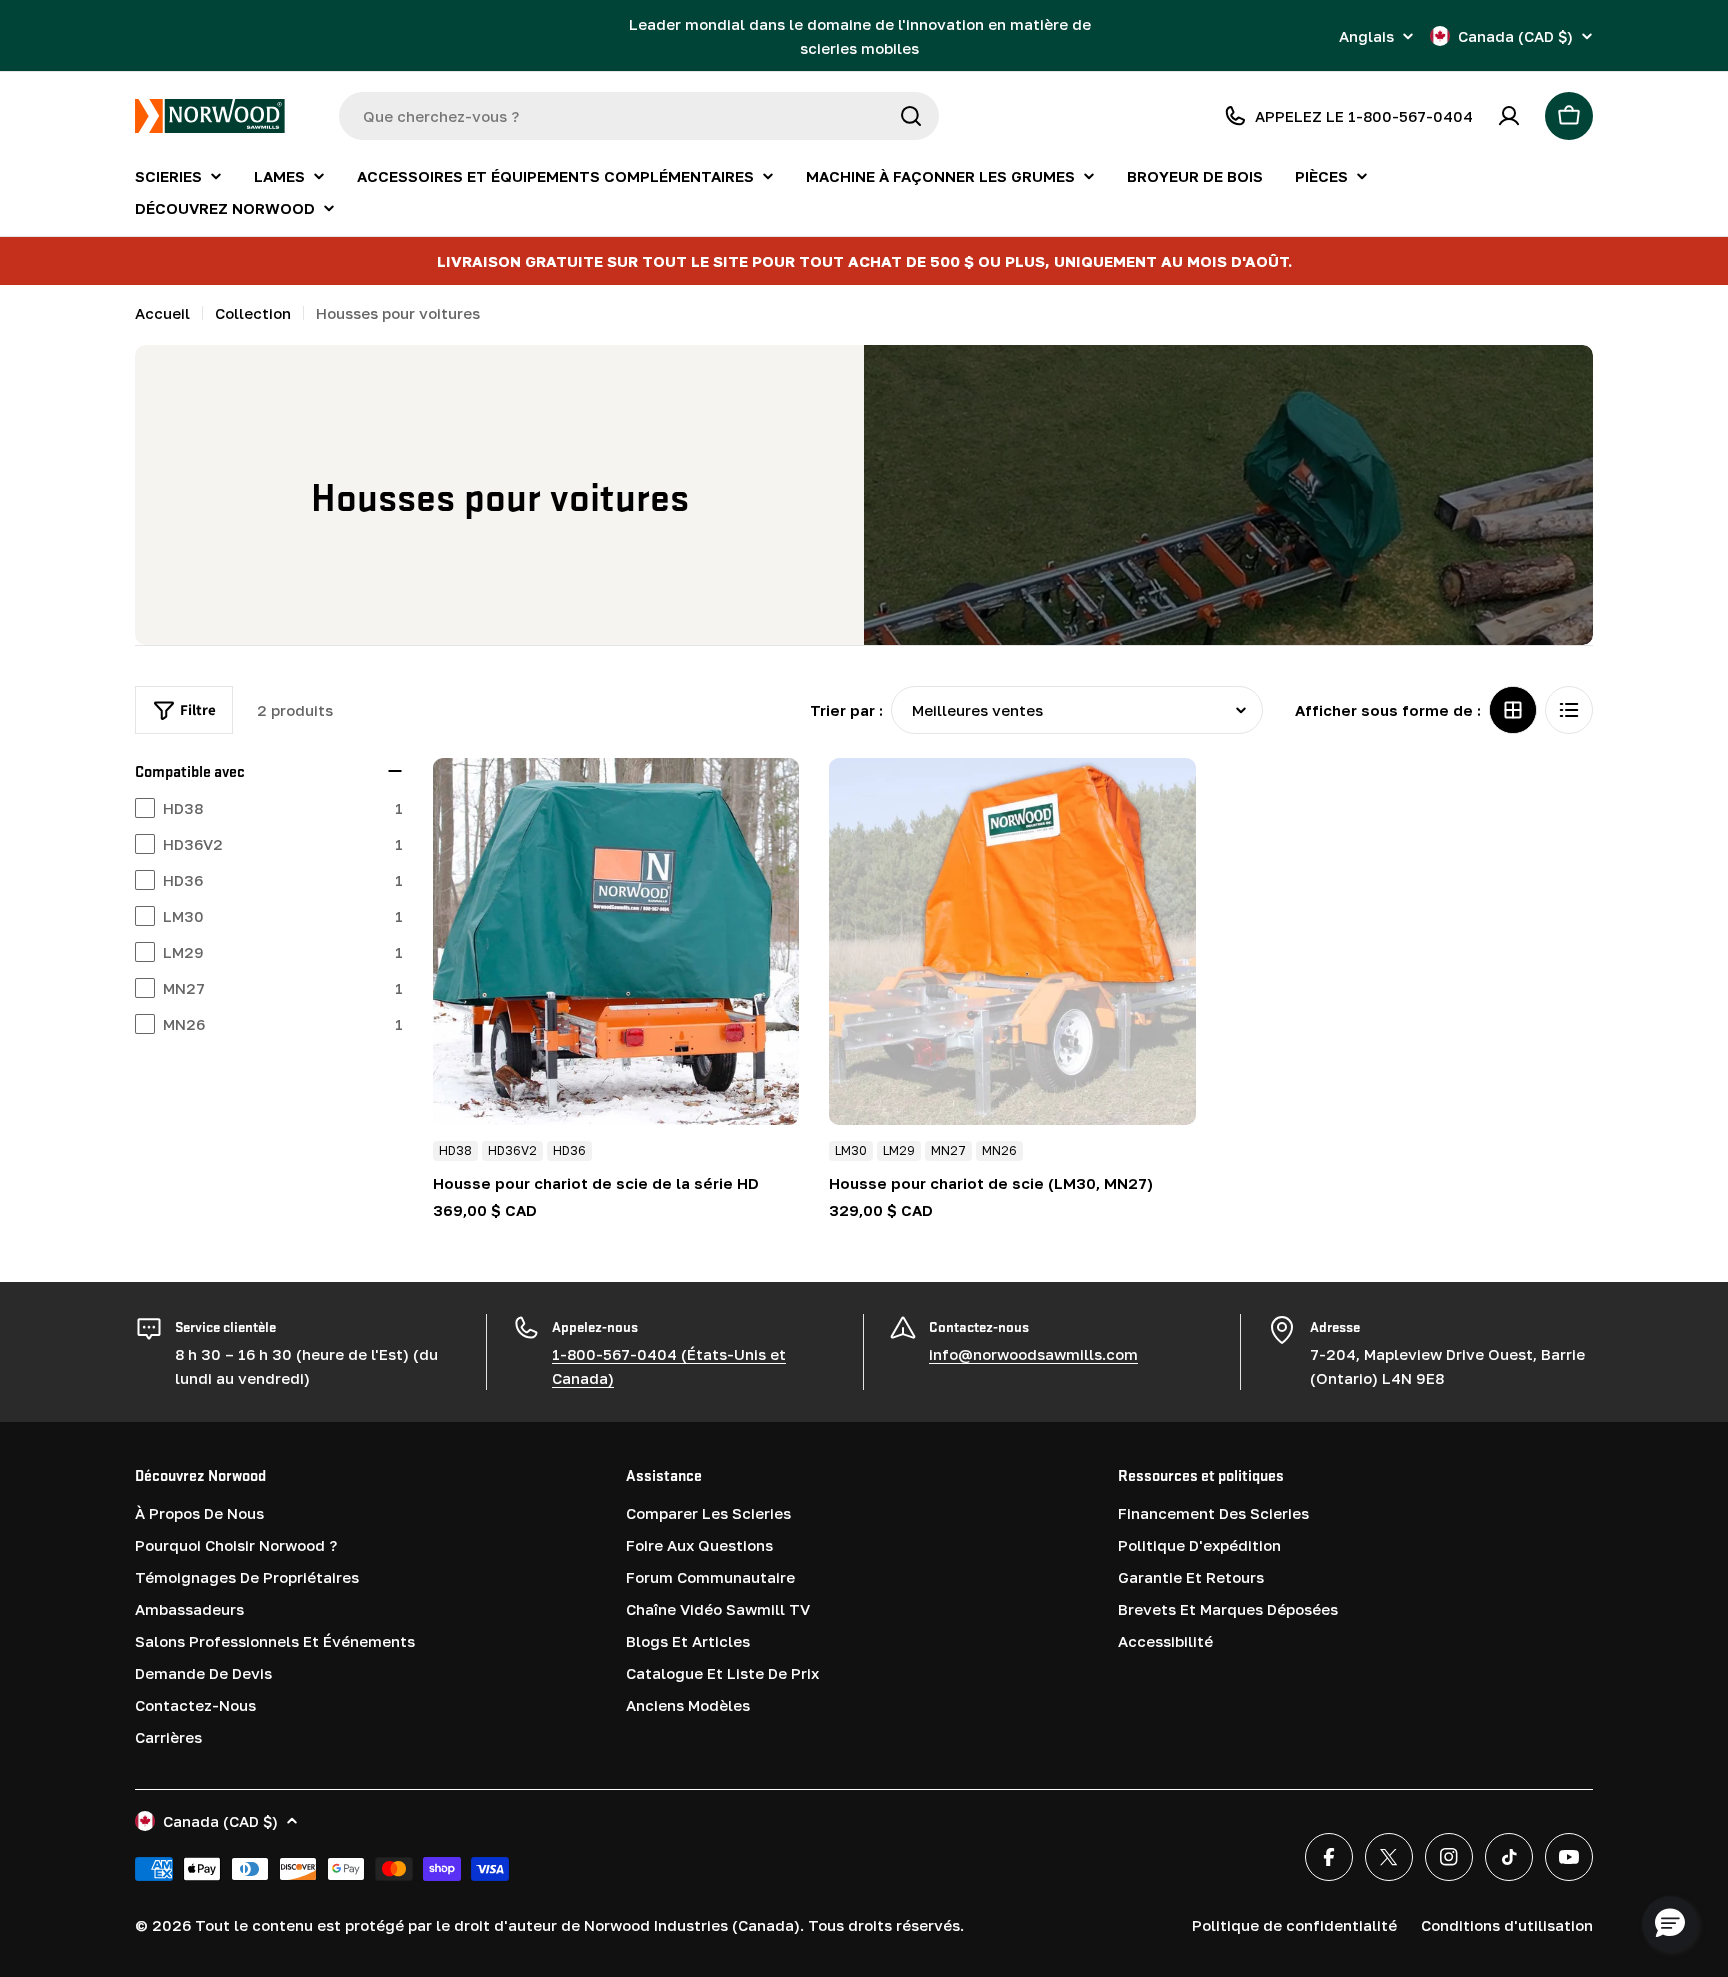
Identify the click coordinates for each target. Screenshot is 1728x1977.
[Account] (1509, 116)
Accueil (162, 313)
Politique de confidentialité (1294, 1925)
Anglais (1366, 36)
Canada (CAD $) (1515, 36)
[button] (1670, 1924)
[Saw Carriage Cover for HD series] (616, 941)
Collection (253, 313)
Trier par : (846, 710)
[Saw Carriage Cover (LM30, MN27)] (1012, 941)
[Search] (911, 116)
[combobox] (639, 116)
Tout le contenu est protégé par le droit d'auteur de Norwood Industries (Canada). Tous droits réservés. (579, 1925)
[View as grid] (1513, 710)
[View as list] (1569, 710)
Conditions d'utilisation (1507, 1925)
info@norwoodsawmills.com (1033, 1354)
